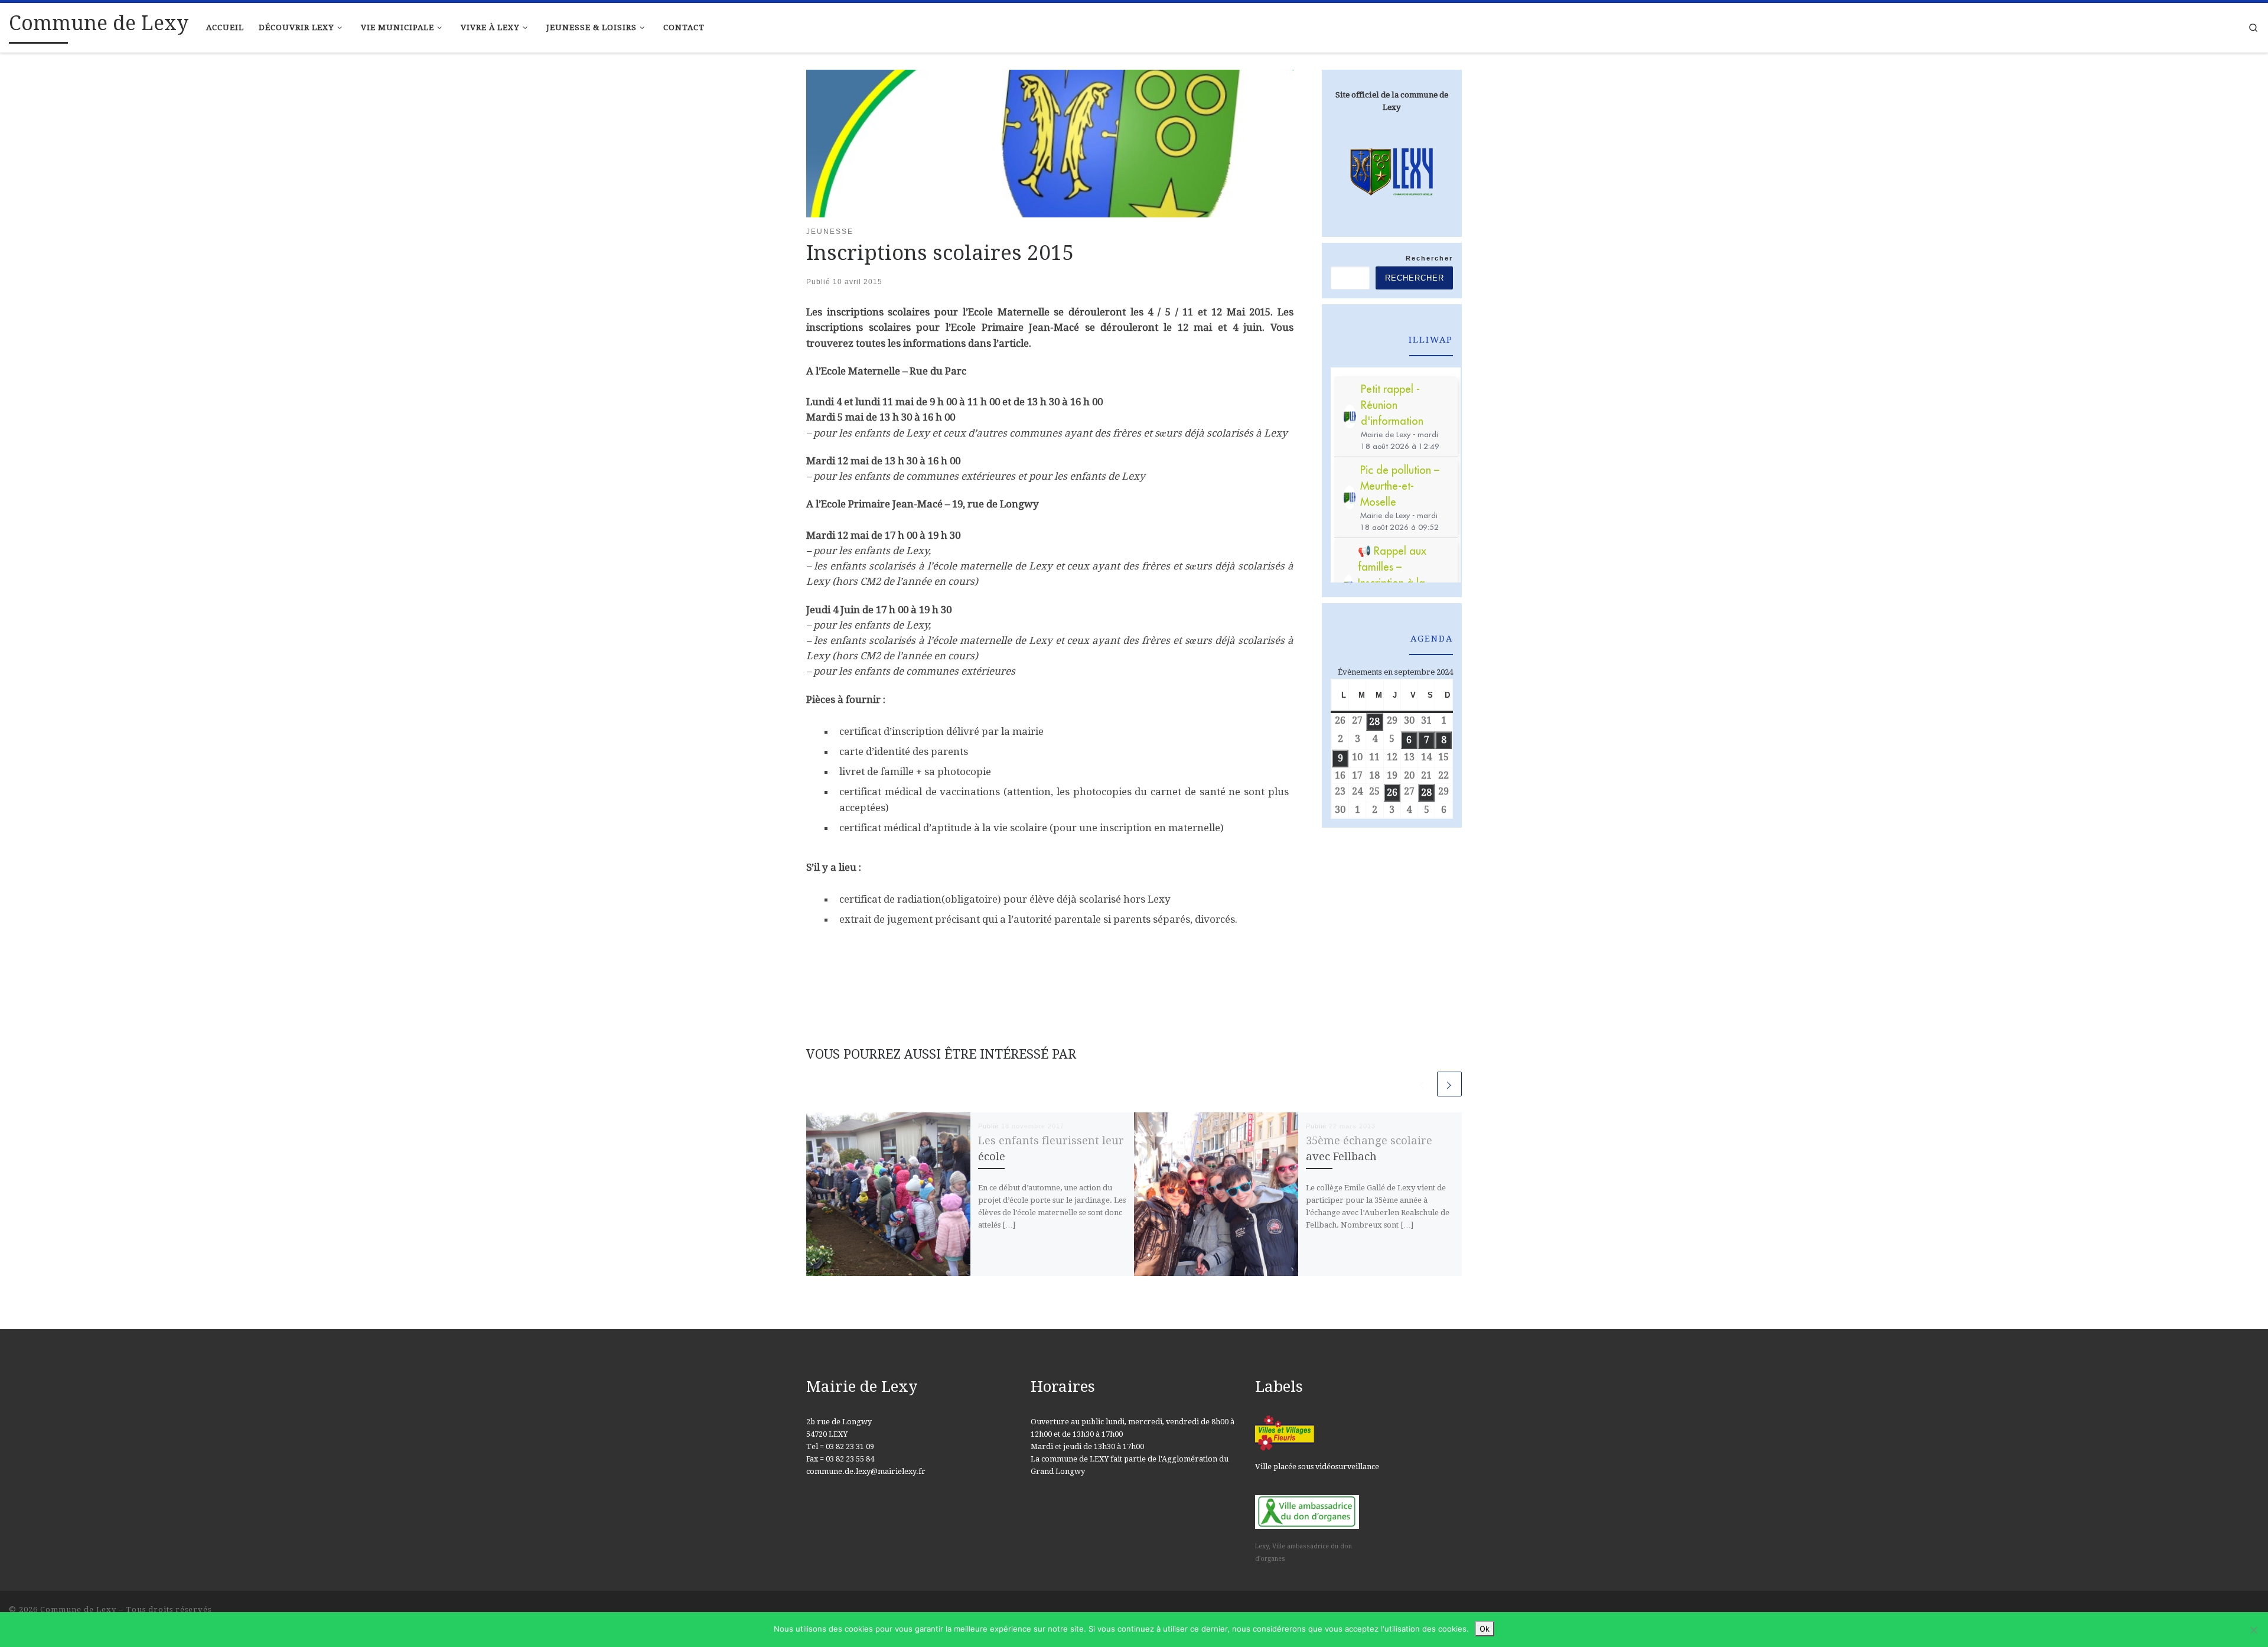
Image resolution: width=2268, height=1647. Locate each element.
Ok (1485, 1629)
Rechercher (1429, 258)
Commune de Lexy (78, 1609)
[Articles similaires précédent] (1422, 1084)
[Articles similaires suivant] (1449, 1084)
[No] (2253, 1630)
